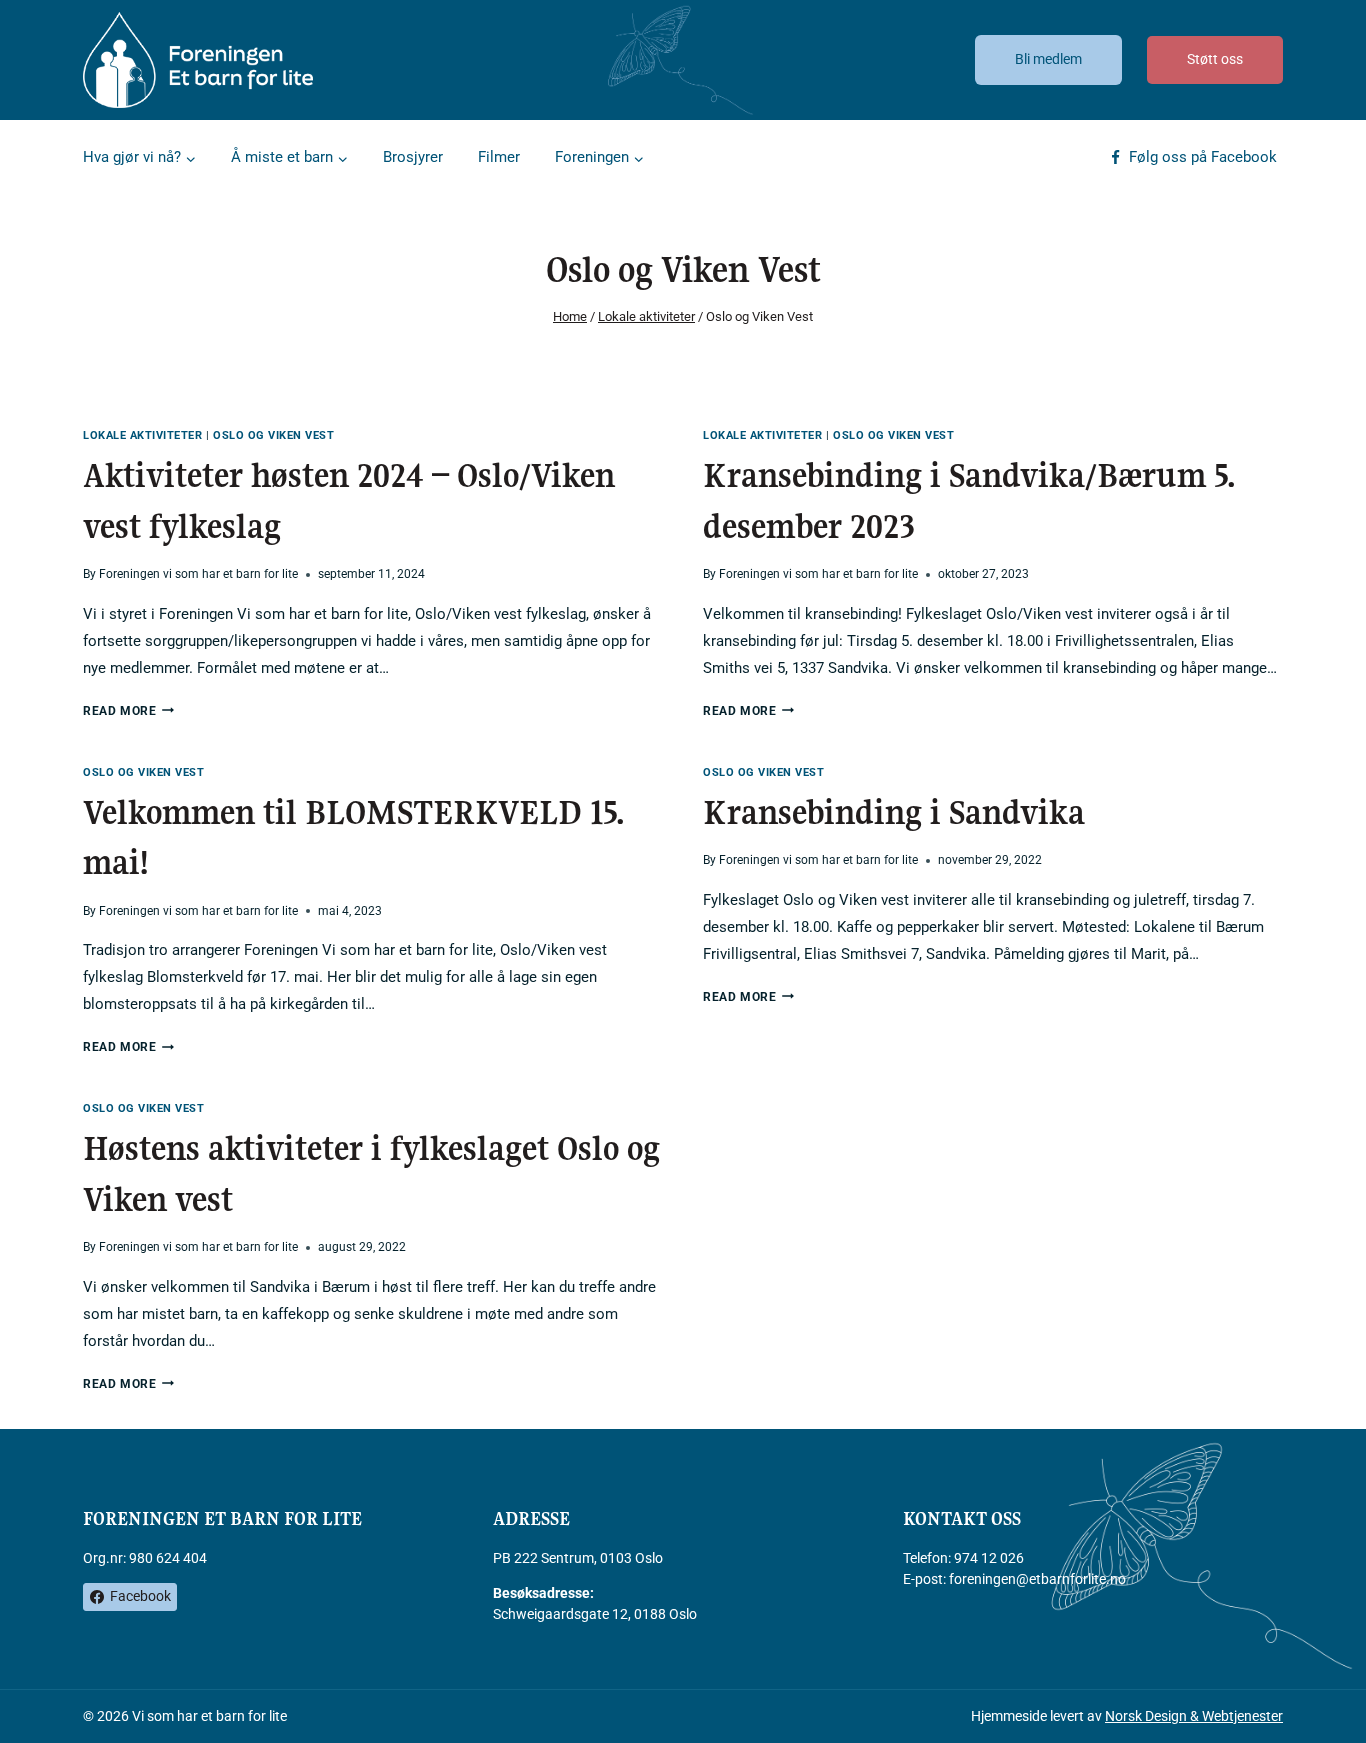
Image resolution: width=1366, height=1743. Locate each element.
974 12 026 (989, 1558)
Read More (128, 711)
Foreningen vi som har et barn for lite (198, 574)
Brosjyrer (413, 157)
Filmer (499, 157)
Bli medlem (1048, 59)
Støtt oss (1215, 59)
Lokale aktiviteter (142, 435)
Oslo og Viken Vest (273, 435)
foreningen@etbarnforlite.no (1037, 1579)
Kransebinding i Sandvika (894, 812)
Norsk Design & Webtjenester (1194, 1716)
